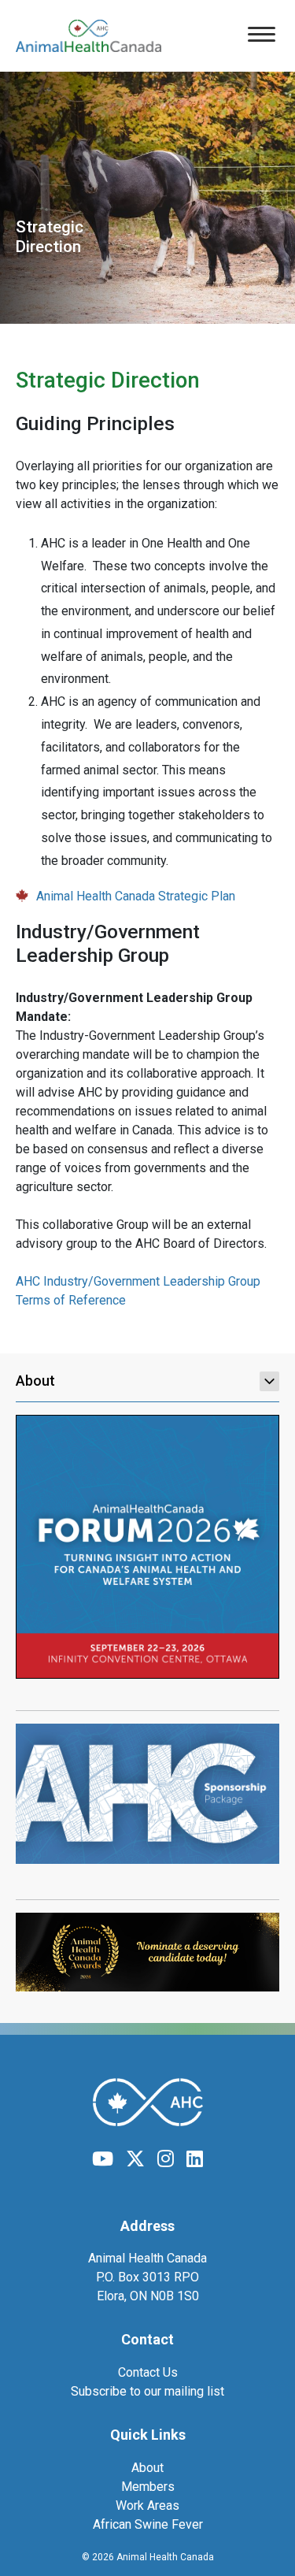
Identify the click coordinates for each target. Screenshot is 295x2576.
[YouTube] (103, 2159)
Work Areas (147, 2505)
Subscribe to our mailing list (147, 2391)
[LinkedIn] (195, 2159)
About (35, 1381)
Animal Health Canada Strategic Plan (136, 896)
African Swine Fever (148, 2524)
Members (148, 2487)
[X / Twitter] (135, 2159)
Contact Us (148, 2372)
